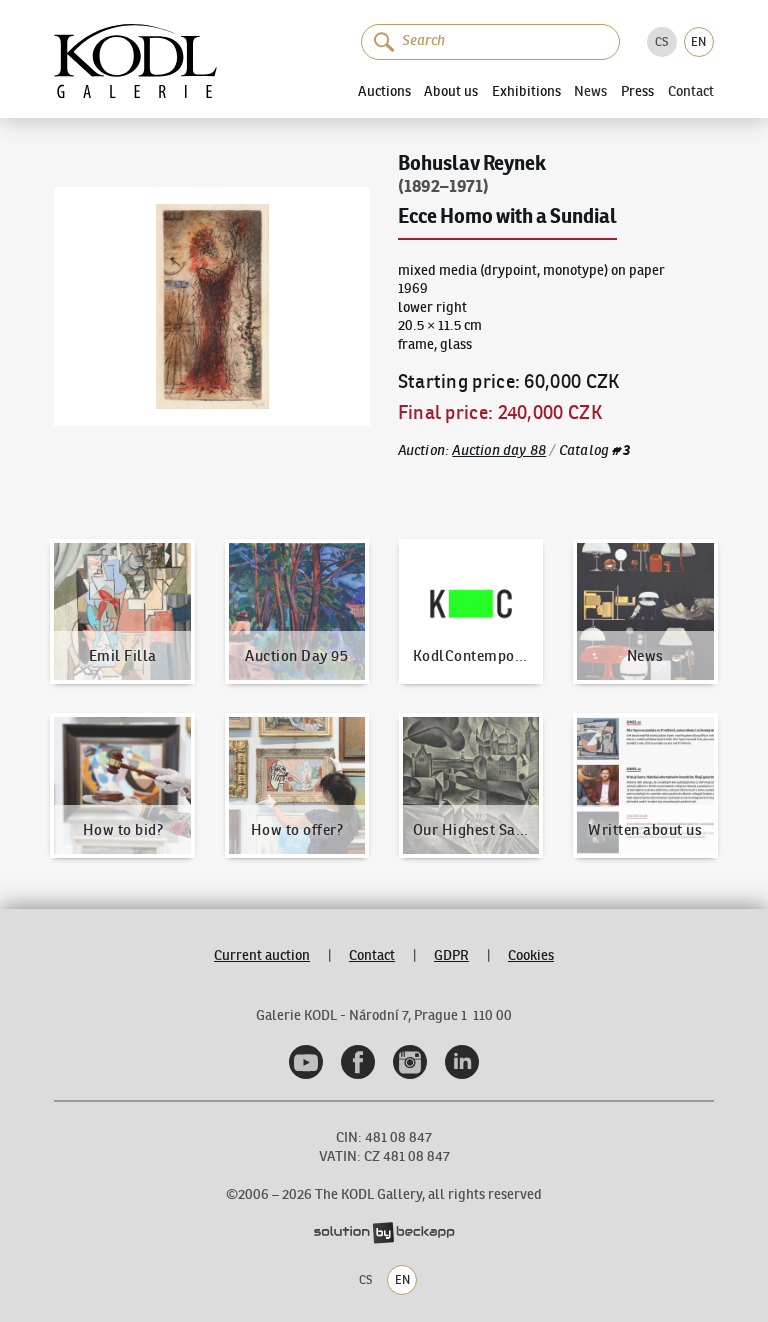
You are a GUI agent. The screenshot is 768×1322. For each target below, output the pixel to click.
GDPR (451, 955)
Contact (691, 92)
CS (661, 41)
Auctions (384, 91)
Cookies (531, 955)
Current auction (262, 955)
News (590, 92)
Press (637, 91)
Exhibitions (526, 91)
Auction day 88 (499, 450)
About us (451, 91)
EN (698, 41)
